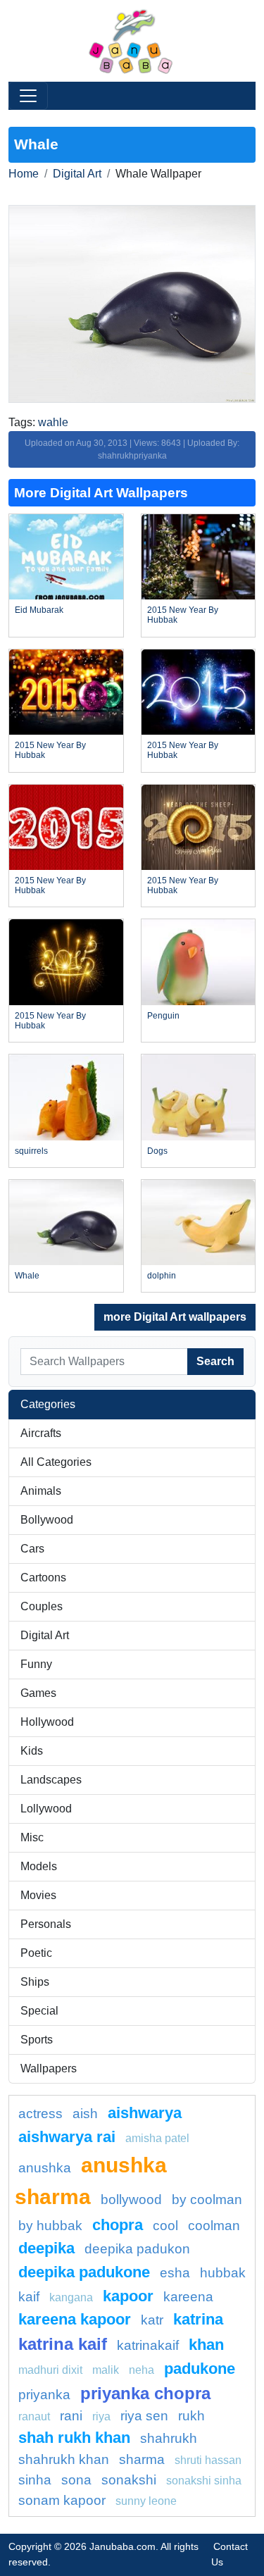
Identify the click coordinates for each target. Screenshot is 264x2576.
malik (106, 2370)
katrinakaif (148, 2345)
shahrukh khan (64, 2459)
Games (38, 1693)
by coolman (207, 2199)
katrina (198, 2319)
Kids (32, 1751)
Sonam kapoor (62, 2500)
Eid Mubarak (39, 610)
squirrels (31, 1151)
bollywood (131, 2199)
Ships (35, 1982)
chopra (118, 2225)
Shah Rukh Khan (74, 2438)
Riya (101, 2416)
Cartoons (43, 1578)
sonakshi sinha (204, 2481)
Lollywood (46, 1809)
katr (152, 2320)
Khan (206, 2345)
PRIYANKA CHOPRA (145, 2393)
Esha (175, 2273)
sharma (142, 2459)
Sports (37, 2040)
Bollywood (47, 1520)
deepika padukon (137, 2249)
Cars (32, 1549)
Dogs (157, 1151)
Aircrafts (41, 1433)
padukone (200, 2369)
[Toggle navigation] (28, 96)
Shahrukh (169, 2438)
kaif (29, 2297)
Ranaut (34, 2416)
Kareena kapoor (75, 2319)
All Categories (56, 1462)
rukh (191, 2416)
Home (24, 174)
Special (39, 2011)
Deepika (46, 2248)
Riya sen (144, 2416)
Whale (27, 1276)
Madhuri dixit (50, 2370)
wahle (53, 422)
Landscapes (51, 1780)
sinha (35, 2480)
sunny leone (146, 2501)
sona (76, 2480)
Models (39, 1866)
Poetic (36, 1953)
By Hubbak (50, 2226)
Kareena (188, 2297)
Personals (46, 1924)
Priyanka (44, 2395)
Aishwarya (145, 2113)
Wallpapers (49, 2068)
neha (142, 2370)
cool (165, 2226)
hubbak (223, 2273)
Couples (42, 1606)
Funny (36, 1664)
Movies (38, 1895)
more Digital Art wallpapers (175, 1317)
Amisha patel (157, 2138)
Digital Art (77, 174)
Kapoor (128, 2296)
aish (85, 2114)
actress (40, 2114)
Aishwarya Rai (67, 2137)
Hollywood (47, 1722)
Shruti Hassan (208, 2460)
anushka (45, 2168)
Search (215, 1361)
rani (71, 2416)
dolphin (162, 1276)
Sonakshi (129, 2480)
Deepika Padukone (84, 2272)
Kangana (71, 2297)
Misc (32, 1837)
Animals (41, 1491)
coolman (214, 2226)
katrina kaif (63, 2344)
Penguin (163, 1016)
